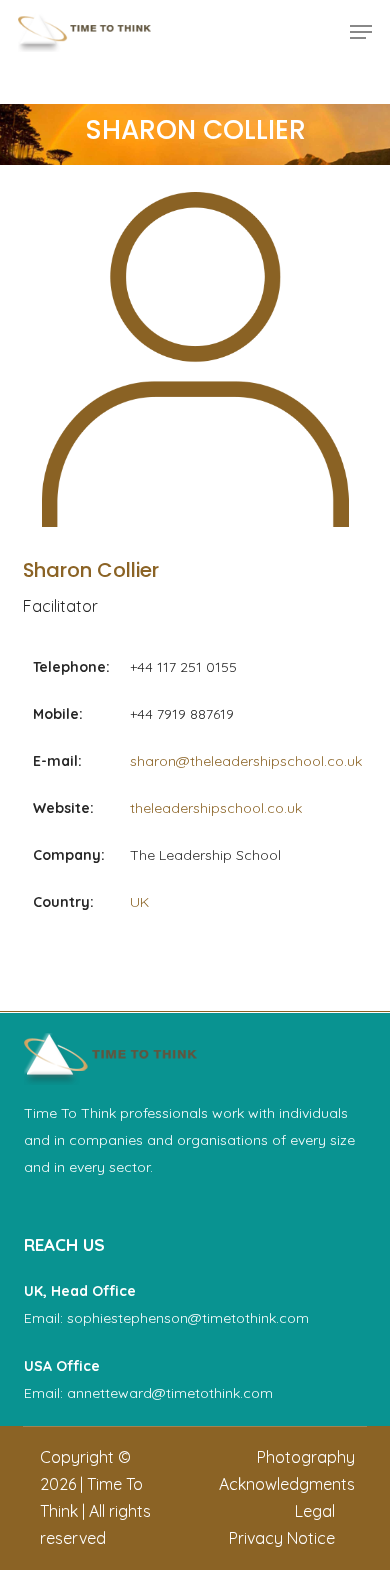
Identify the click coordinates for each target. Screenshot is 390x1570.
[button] (361, 32)
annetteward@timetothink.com (170, 1393)
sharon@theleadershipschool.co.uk (246, 761)
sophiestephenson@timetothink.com (188, 1318)
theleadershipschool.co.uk (216, 808)
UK (139, 902)
